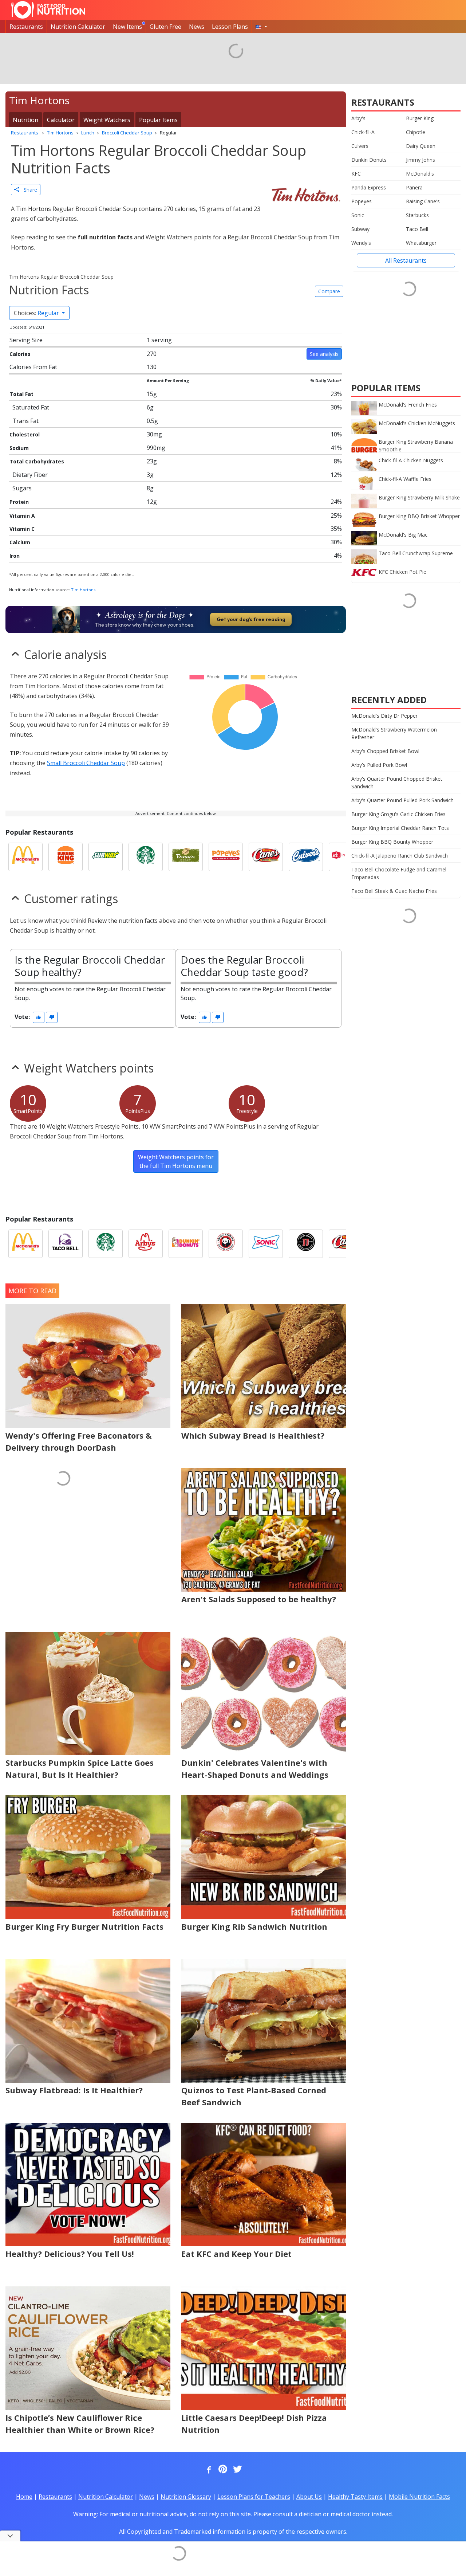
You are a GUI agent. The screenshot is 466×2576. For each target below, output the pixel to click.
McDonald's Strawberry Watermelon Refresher (394, 733)
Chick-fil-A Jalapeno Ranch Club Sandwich (400, 856)
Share (28, 190)
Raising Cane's (423, 201)
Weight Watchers (107, 120)
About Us (309, 2497)
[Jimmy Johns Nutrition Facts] (306, 1244)
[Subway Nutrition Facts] (106, 857)
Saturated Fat (31, 407)
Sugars (22, 488)
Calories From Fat (33, 367)
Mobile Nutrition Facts (419, 2497)
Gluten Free (165, 27)
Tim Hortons (83, 590)
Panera (414, 187)
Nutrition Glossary (186, 2497)
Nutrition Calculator (78, 27)
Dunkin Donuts (369, 160)
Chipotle (416, 132)
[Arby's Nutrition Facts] (146, 1244)
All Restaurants (406, 260)
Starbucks (417, 215)
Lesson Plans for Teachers (254, 2497)
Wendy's (361, 243)
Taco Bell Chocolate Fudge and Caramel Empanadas (399, 873)
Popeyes (362, 201)
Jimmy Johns (420, 160)
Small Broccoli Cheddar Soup (86, 763)
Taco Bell (417, 229)
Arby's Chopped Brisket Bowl (385, 751)
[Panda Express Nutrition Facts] (226, 1244)
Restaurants (26, 27)
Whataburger (421, 243)
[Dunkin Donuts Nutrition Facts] (186, 1244)
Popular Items (158, 120)
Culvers (360, 146)
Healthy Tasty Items (355, 2497)
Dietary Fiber (30, 475)
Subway (360, 229)
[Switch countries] (261, 27)
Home (24, 2497)
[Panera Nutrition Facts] (186, 857)
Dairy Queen (421, 146)
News (197, 27)
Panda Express (369, 187)
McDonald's (420, 174)
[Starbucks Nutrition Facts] (146, 857)
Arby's (358, 118)
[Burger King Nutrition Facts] (66, 857)
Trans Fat (25, 421)
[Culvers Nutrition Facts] (306, 857)
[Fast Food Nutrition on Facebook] (208, 2470)
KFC (356, 174)
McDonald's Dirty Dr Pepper (384, 716)
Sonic (358, 215)
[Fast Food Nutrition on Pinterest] (222, 2470)
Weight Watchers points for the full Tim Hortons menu (176, 1161)
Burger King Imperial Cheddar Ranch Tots (400, 828)
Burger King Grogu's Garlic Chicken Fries (398, 814)
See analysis (324, 354)
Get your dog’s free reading (251, 619)
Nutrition (25, 120)
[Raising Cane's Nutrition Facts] (266, 857)
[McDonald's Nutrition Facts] (25, 857)
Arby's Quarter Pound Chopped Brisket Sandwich (397, 783)
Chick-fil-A (363, 132)
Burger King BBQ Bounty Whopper (392, 842)
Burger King (420, 118)
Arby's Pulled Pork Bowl (379, 765)
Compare (329, 291)
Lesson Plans (230, 27)
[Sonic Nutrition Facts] (266, 1244)
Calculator (61, 120)
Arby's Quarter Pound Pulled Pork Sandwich (402, 800)
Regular (37, 313)
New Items (127, 27)
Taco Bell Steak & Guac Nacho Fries (394, 891)
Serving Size (26, 340)
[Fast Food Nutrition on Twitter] (237, 2470)
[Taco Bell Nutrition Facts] (66, 1244)
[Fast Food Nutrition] (48, 10)
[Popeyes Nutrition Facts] (226, 857)
